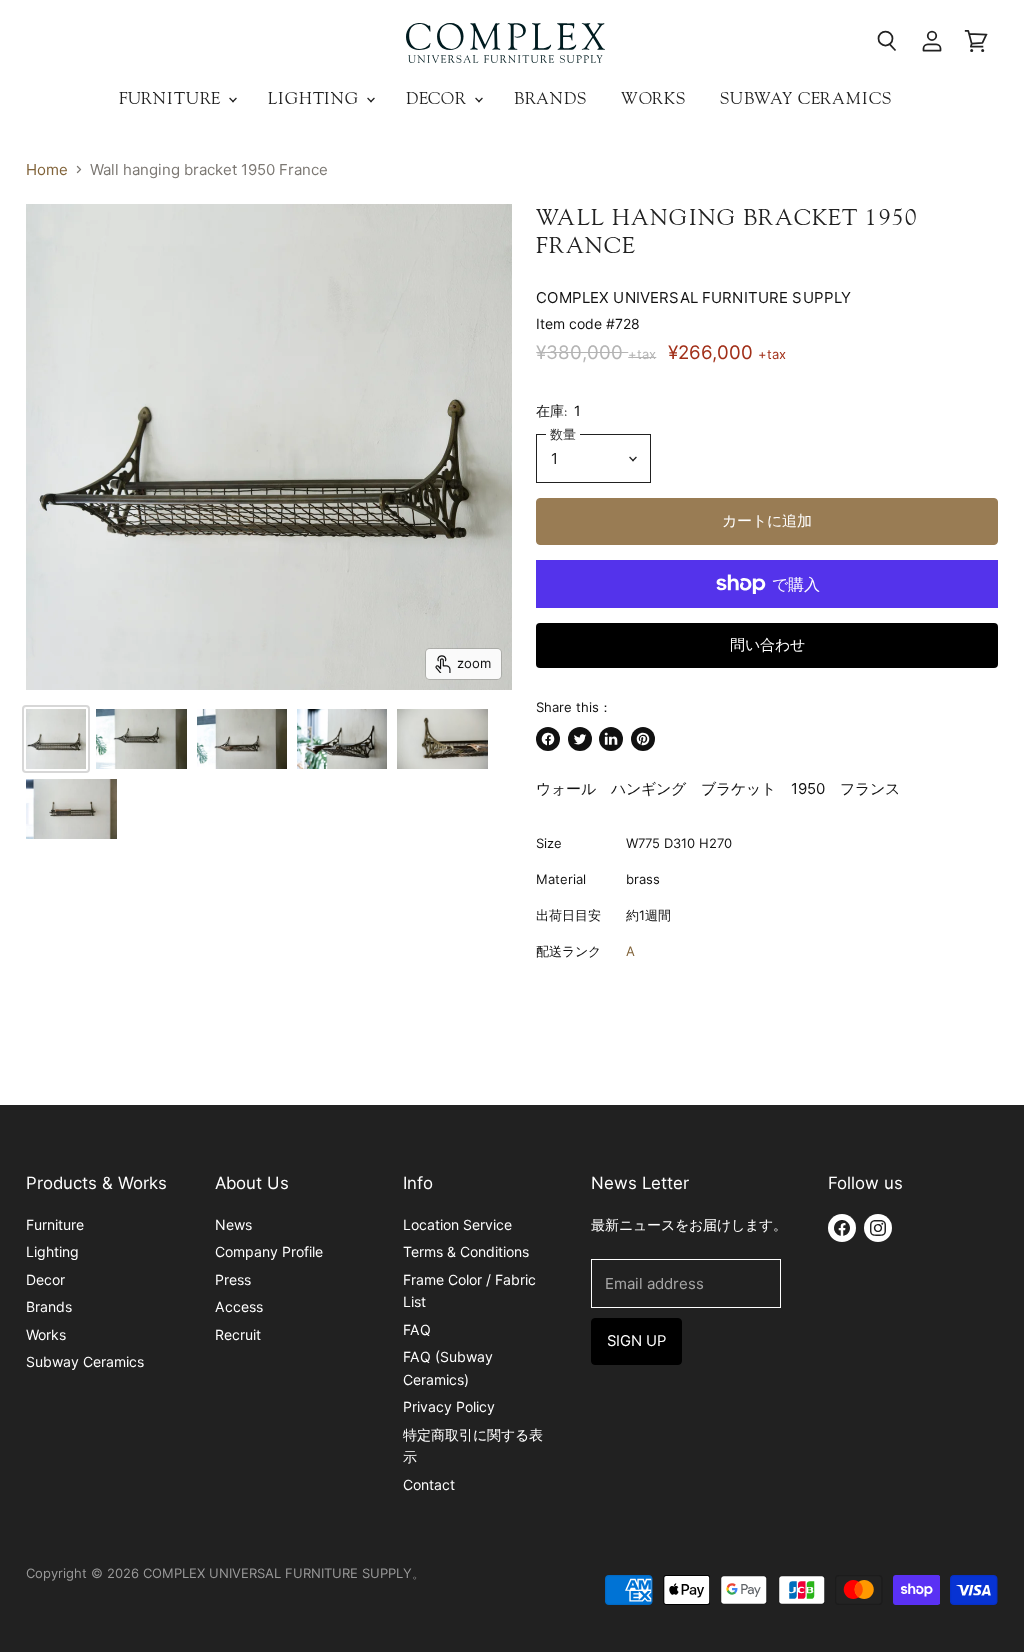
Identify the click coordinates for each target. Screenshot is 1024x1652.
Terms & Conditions (466, 1251)
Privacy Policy (449, 1406)
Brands (550, 98)
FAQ (417, 1329)
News (233, 1224)
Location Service (457, 1224)
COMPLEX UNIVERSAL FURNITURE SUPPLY (693, 297)
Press (233, 1279)
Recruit (238, 1334)
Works (653, 98)
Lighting (316, 98)
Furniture (172, 98)
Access (239, 1306)
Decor (439, 98)
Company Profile (269, 1251)
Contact (429, 1484)
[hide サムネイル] (56, 739)
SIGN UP (636, 1341)
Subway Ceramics (806, 98)
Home (47, 169)
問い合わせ (767, 645)
